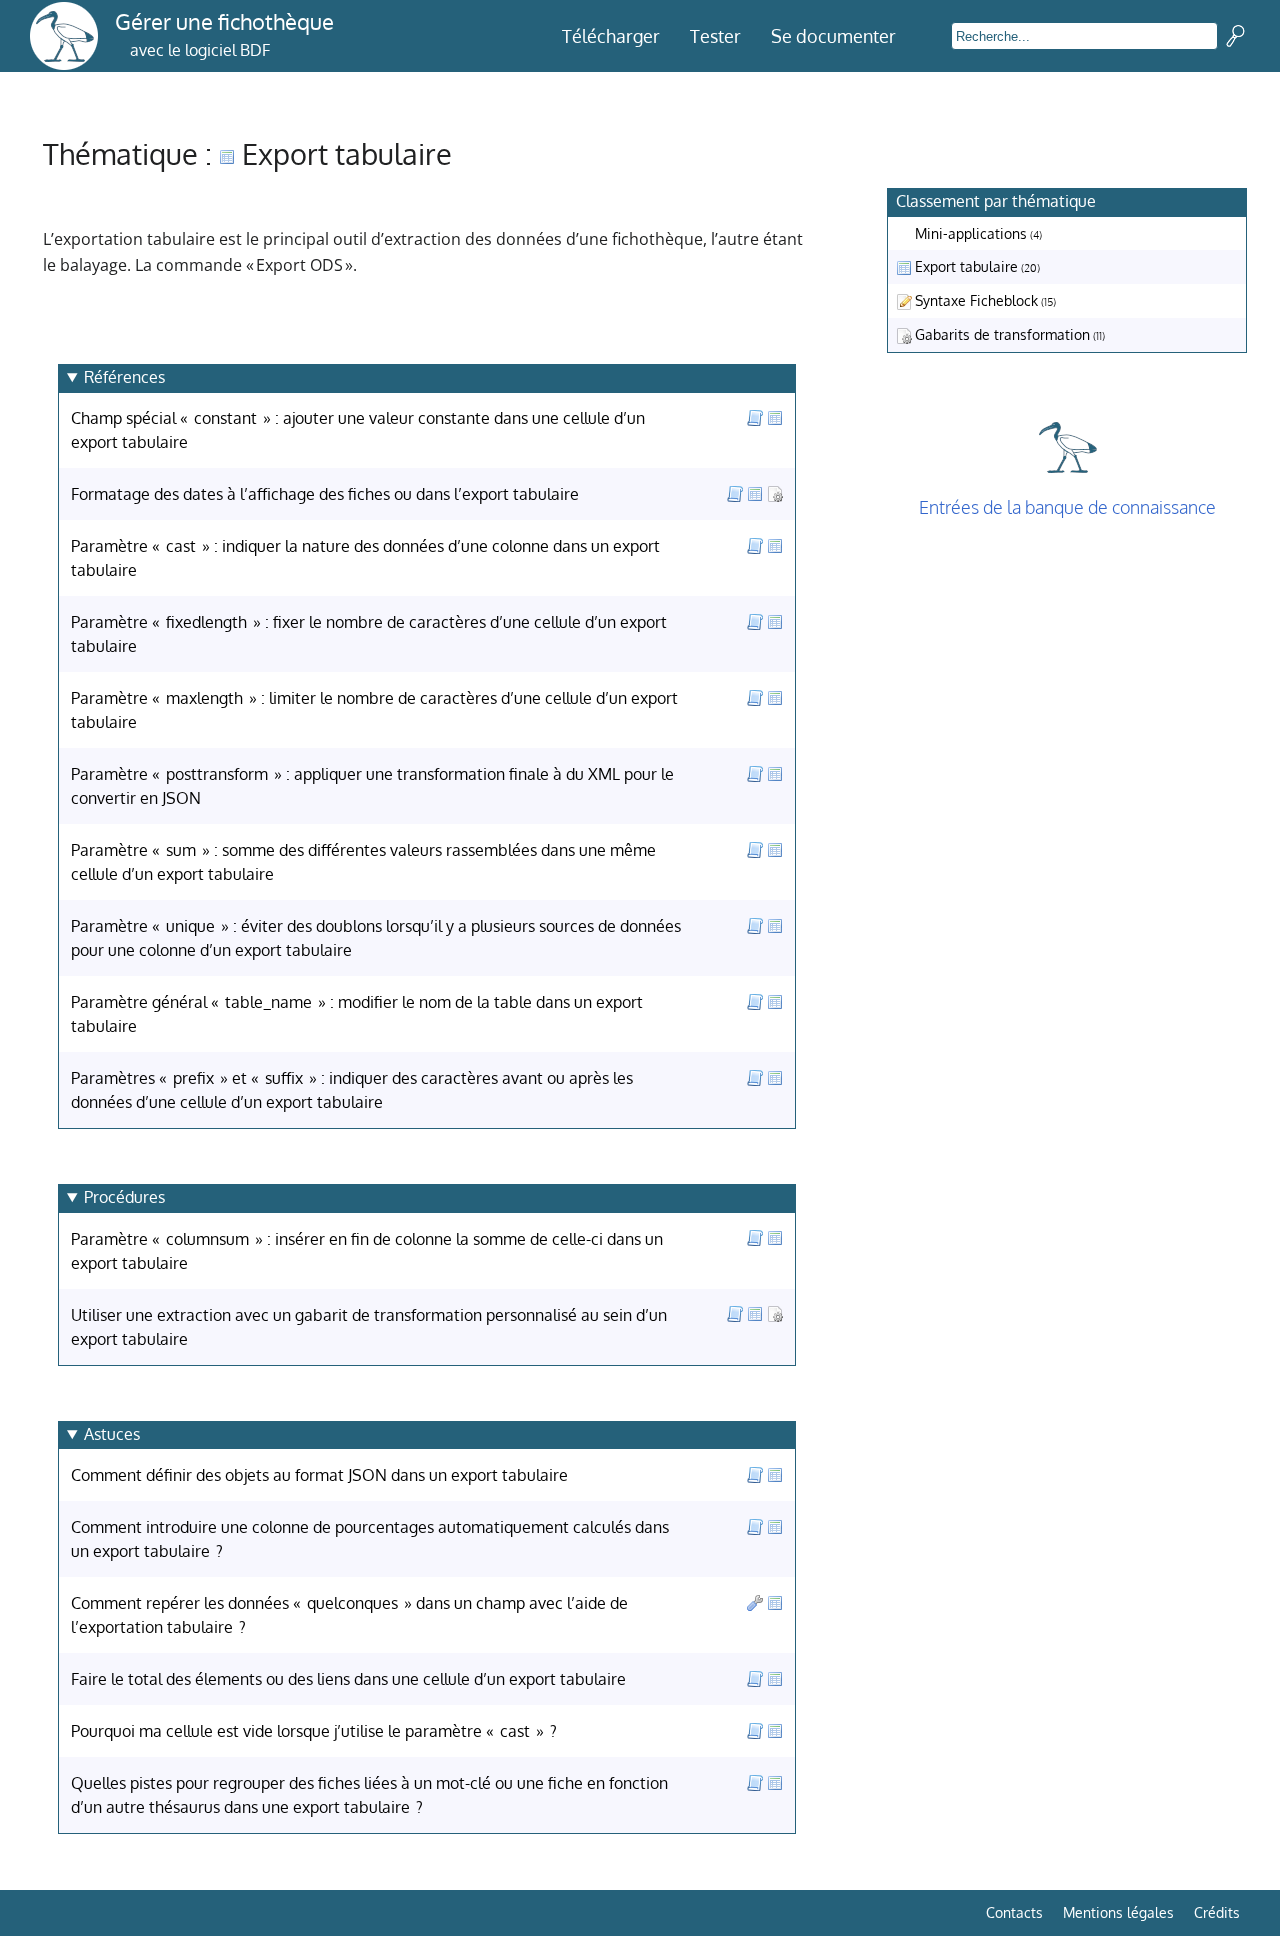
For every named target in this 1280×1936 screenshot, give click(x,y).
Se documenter (833, 36)
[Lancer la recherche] (1236, 36)
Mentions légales (1118, 1912)
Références (124, 377)
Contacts (1014, 1912)
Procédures (124, 1197)
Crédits (1217, 1912)
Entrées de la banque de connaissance (1067, 507)
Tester (715, 36)
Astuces (112, 1434)
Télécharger (611, 36)
